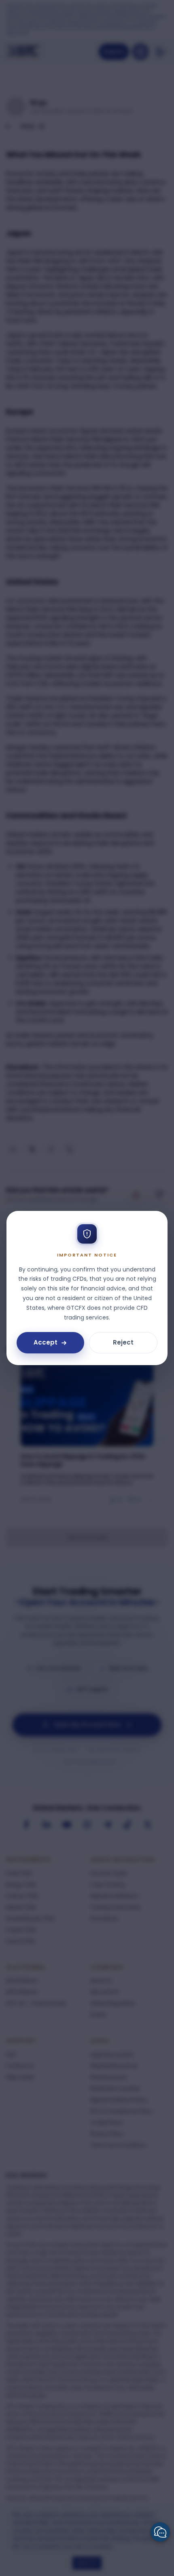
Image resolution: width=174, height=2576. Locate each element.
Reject (123, 1342)
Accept (46, 1342)
